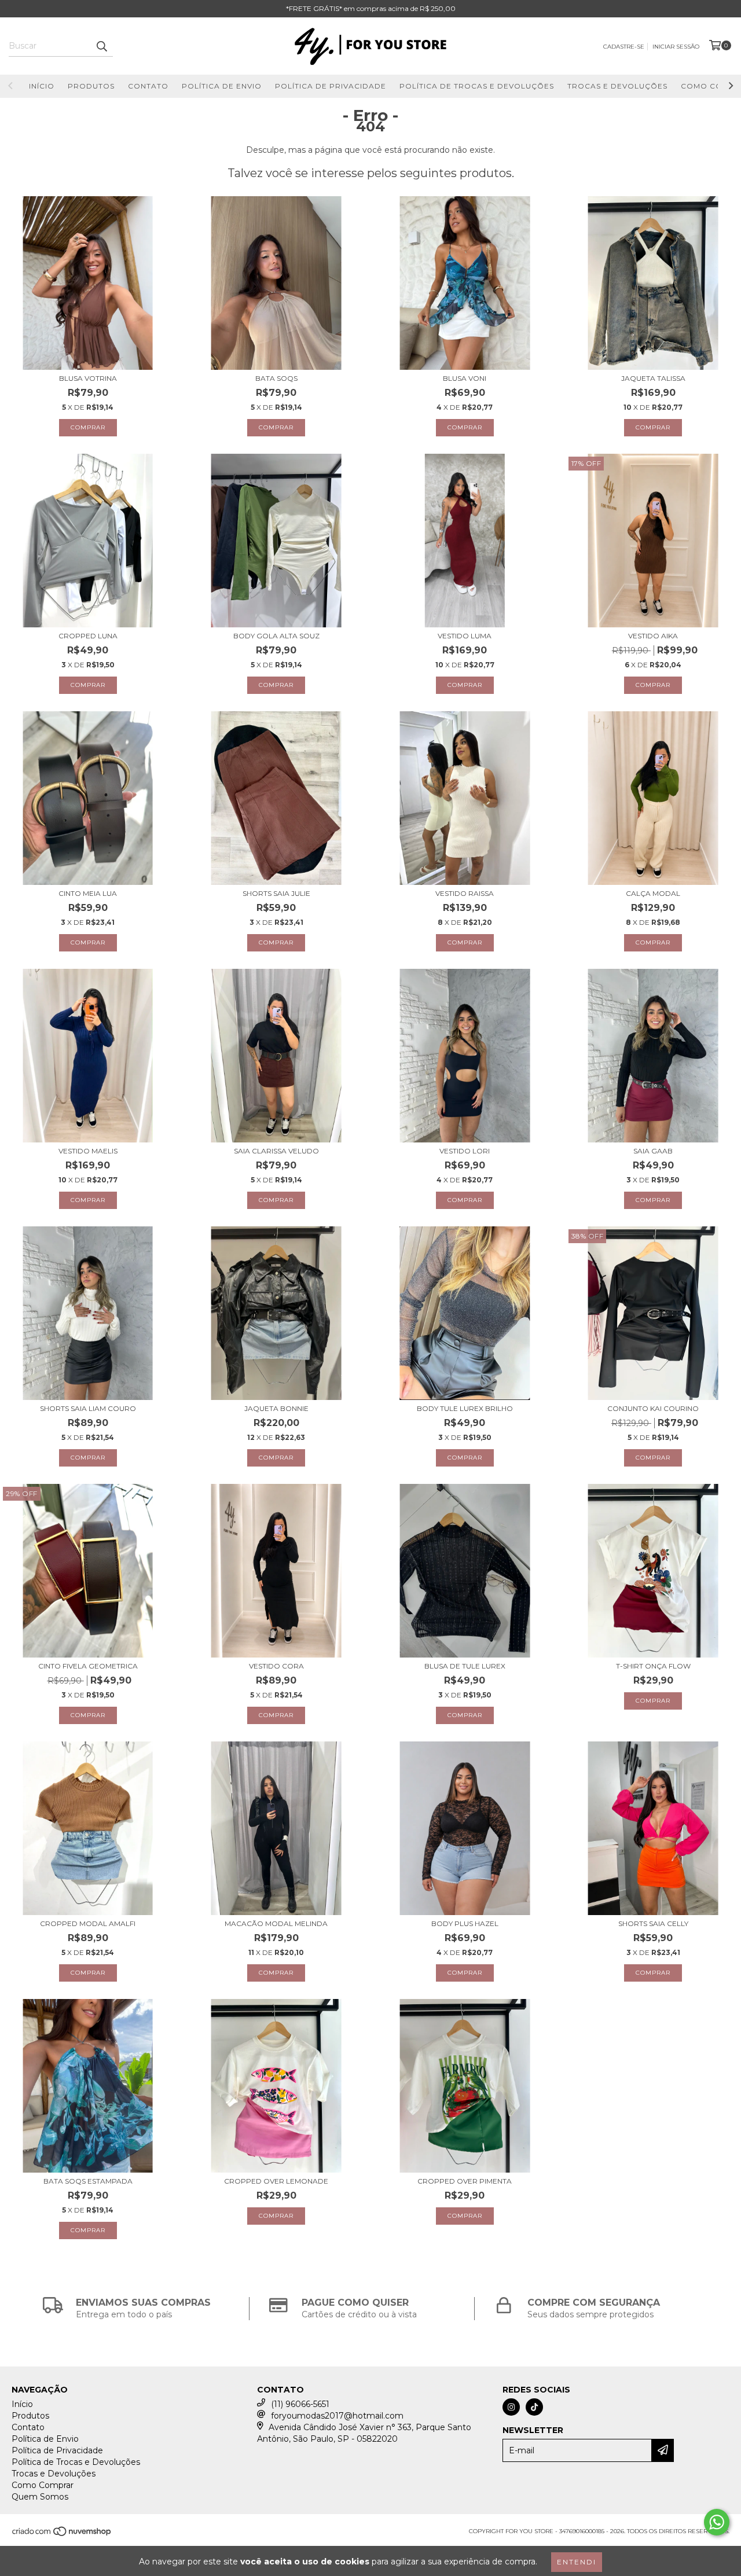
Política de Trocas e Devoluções (477, 86)
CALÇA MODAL (653, 893)
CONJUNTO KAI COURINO (653, 1408)
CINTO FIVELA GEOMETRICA (88, 1666)
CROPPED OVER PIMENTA (465, 2181)
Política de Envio (222, 86)
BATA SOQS (276, 378)
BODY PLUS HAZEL (465, 1923)
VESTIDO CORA (276, 1666)
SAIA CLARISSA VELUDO (276, 1151)
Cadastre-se (624, 47)
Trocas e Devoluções (617, 86)
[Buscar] (101, 46)
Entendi (577, 2562)
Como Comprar (43, 2485)
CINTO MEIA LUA (88, 893)
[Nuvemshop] (62, 2535)
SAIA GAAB (653, 1151)
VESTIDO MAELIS (88, 1151)
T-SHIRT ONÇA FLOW (653, 1666)
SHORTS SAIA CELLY (653, 1923)
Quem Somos (40, 2497)
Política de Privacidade (331, 86)
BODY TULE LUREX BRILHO (465, 1408)
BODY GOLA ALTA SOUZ (276, 636)
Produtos (91, 86)
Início (42, 86)
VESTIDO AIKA (653, 636)
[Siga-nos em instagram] (511, 2407)
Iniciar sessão (676, 47)
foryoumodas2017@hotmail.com (337, 2416)
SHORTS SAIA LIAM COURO (88, 1408)
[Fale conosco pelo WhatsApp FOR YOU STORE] (717, 2522)
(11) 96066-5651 (300, 2404)
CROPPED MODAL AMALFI (88, 1923)
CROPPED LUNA (88, 636)
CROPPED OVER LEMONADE (276, 2181)
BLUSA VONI (465, 378)
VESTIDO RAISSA (465, 893)
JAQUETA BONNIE (276, 1408)
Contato (148, 86)
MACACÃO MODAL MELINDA (276, 1923)
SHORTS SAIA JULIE (276, 893)
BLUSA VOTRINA (88, 378)
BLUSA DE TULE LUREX (465, 1666)
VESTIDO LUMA (465, 636)
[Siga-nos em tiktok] (534, 2407)
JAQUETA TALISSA (653, 378)
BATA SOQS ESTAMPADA (88, 2181)
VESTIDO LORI (465, 1151)
